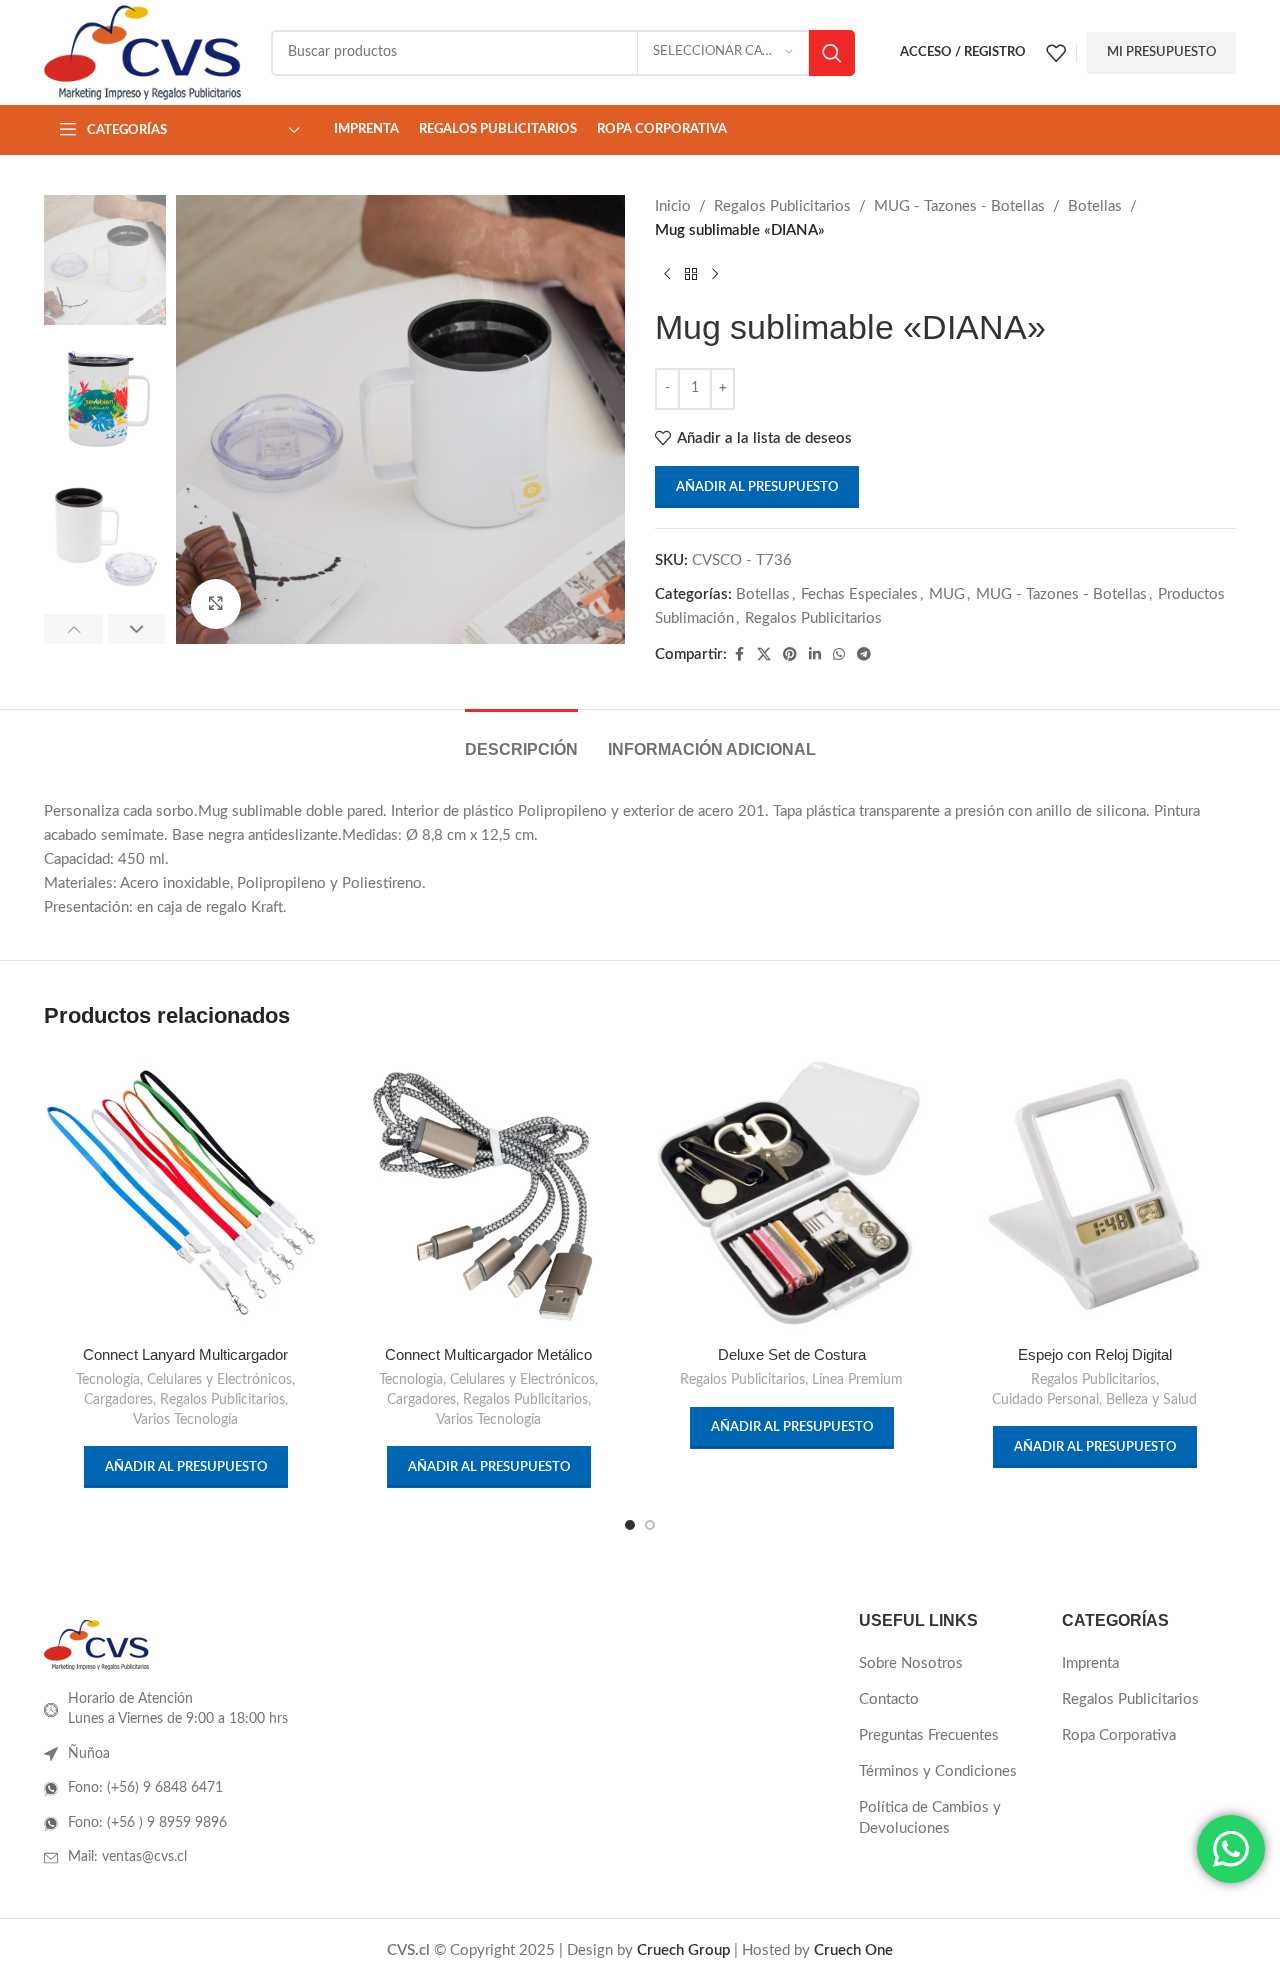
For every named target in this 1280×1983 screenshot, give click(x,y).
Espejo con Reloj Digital (1095, 1354)
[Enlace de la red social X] (764, 655)
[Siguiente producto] (715, 275)
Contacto (889, 1699)
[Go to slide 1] (630, 1525)
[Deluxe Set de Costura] (791, 1193)
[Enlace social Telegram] (864, 655)
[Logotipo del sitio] (142, 51)
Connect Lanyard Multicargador (185, 1354)
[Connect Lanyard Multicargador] (185, 1193)
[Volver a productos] (691, 275)
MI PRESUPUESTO (1161, 52)
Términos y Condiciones (938, 1771)
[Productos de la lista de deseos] (1056, 53)
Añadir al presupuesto (757, 487)
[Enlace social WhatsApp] (839, 655)
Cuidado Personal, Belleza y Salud (1094, 1400)
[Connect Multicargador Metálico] (488, 1193)
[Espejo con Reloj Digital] (1094, 1193)
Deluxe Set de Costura (792, 1354)
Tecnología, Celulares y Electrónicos (184, 1380)
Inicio (673, 206)
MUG (947, 594)
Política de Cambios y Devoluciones (930, 1818)
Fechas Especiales (859, 594)
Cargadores (118, 1400)
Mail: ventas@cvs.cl (127, 1857)
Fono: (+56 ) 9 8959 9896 (147, 1823)
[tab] (521, 739)
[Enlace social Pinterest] (790, 655)
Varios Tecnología (185, 1420)
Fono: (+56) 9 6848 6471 (145, 1788)
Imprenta (1090, 1663)
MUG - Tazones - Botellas (959, 206)
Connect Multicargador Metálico (488, 1354)
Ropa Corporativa (1119, 1735)
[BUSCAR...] (832, 53)
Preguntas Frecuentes (929, 1735)
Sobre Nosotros (911, 1663)
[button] (73, 629)
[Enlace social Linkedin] (815, 655)
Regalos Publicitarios (782, 206)
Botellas (1095, 206)
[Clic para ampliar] (216, 604)
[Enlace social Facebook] (739, 655)
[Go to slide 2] (650, 1525)
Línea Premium (857, 1380)
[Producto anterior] (667, 275)
